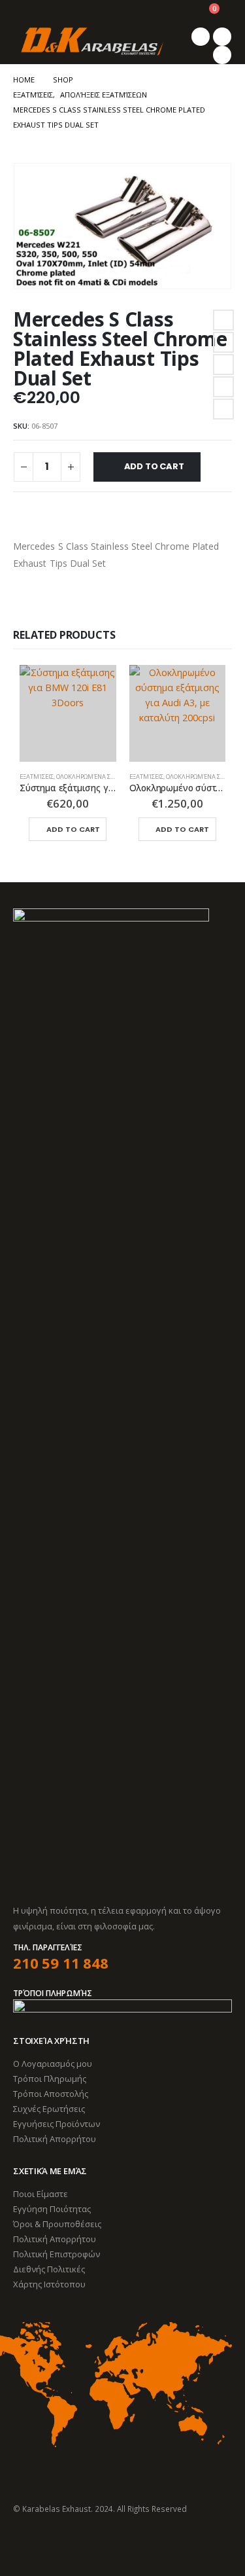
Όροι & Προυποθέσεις (57, 2224)
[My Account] (177, 14)
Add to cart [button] (73, 829)
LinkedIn (223, 365)
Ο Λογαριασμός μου (53, 2064)
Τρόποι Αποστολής (51, 2094)
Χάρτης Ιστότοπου (49, 2284)
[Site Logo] (91, 42)
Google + (223, 387)
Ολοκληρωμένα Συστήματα (99, 777)
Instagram (73, 2544)
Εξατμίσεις (37, 777)
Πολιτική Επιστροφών (57, 2254)
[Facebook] (201, 37)
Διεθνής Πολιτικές (49, 2269)
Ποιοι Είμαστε (41, 2194)
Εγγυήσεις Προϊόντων (57, 2124)
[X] (222, 37)
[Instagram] (222, 55)
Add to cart (154, 466)
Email (223, 409)
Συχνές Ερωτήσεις (49, 2109)
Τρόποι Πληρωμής (50, 2079)
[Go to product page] (68, 713)
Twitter (223, 342)
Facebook (223, 320)
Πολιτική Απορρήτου (55, 2139)
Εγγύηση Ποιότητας (52, 2209)
